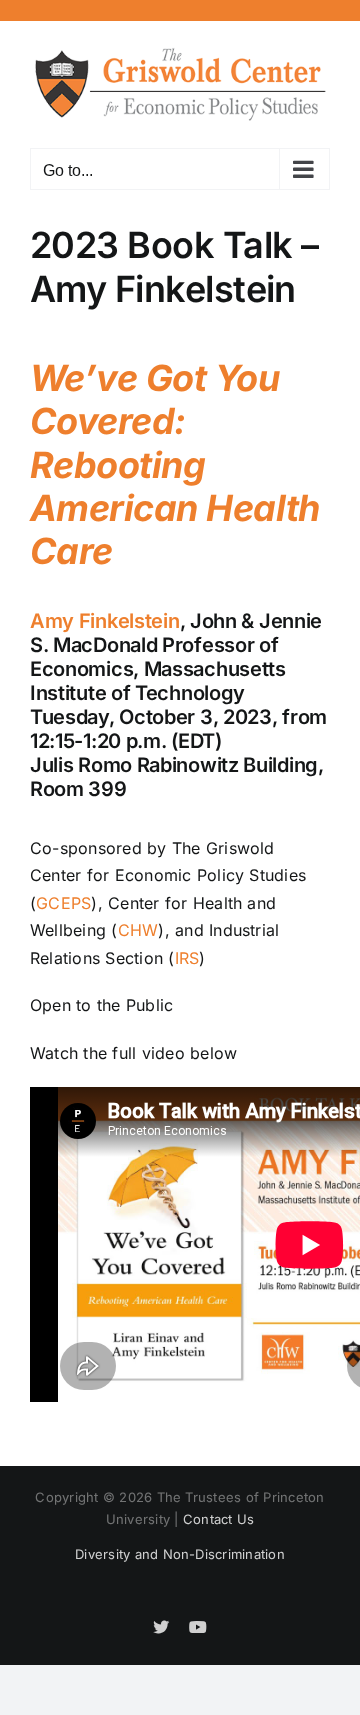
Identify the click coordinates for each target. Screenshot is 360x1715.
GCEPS (63, 903)
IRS (187, 958)
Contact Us (218, 1519)
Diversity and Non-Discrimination (180, 1554)
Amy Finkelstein (105, 621)
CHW (138, 930)
